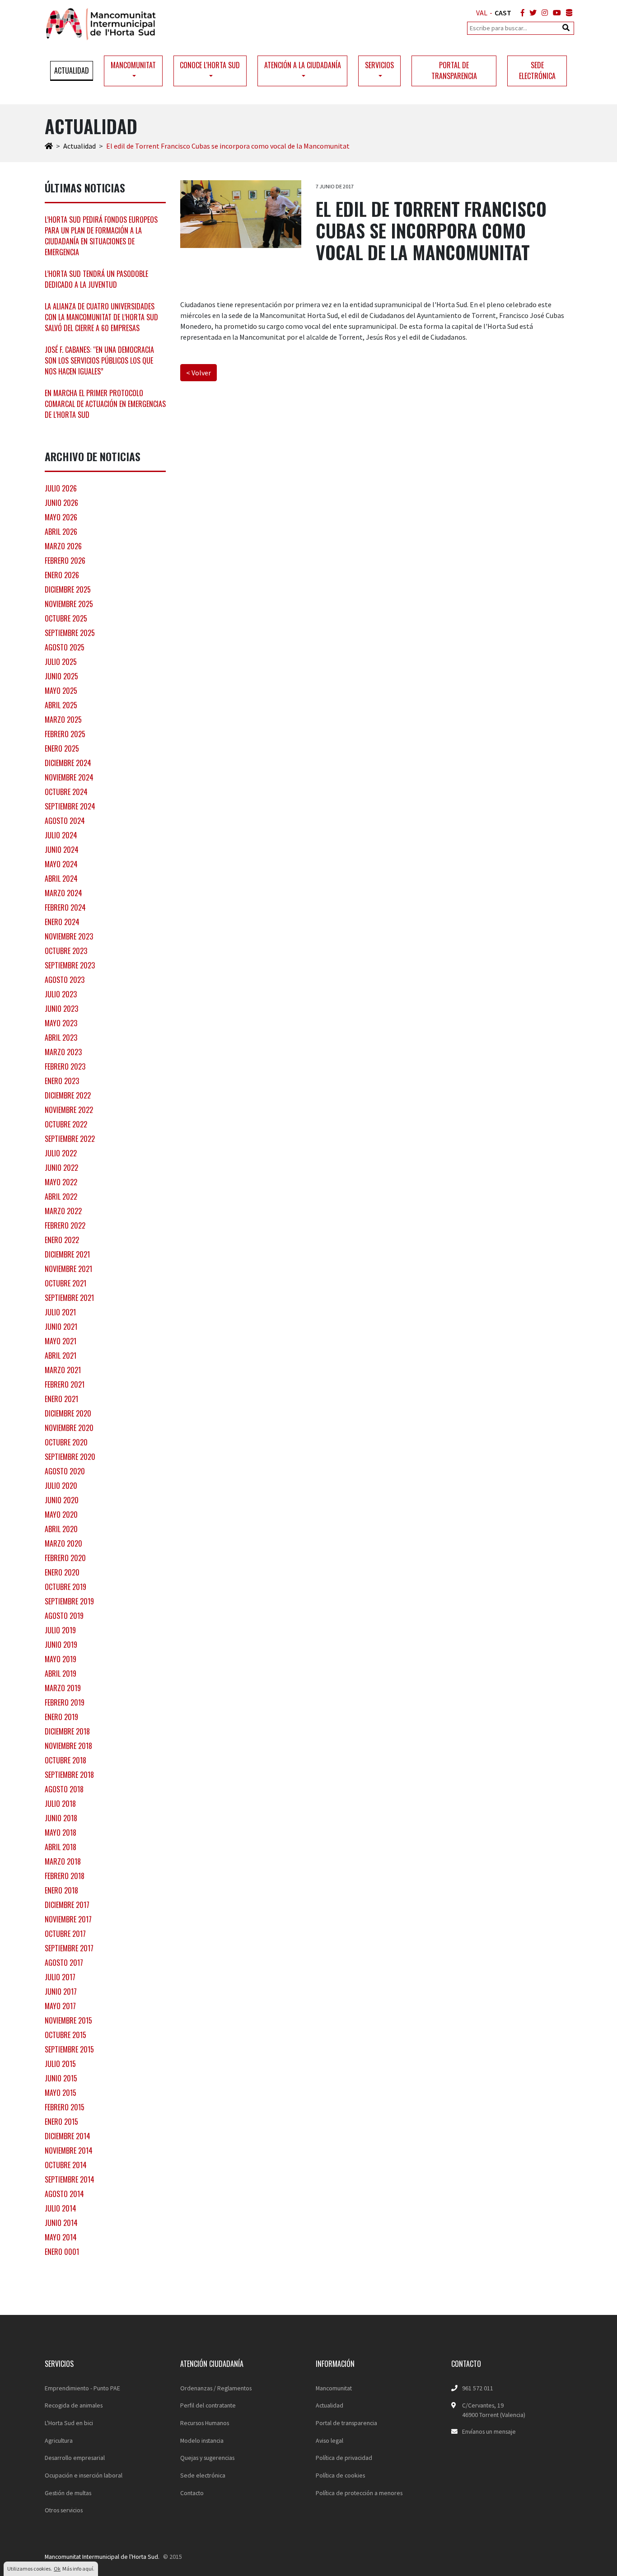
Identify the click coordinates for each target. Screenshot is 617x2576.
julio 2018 (60, 1804)
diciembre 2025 (68, 589)
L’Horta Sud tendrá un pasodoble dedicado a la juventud (96, 279)
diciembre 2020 (68, 1413)
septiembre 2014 (70, 2179)
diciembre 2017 (67, 1905)
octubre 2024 (66, 792)
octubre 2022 (66, 1124)
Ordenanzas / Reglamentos (216, 2388)
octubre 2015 (65, 2035)
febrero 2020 (65, 1558)
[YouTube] (555, 13)
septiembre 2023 (70, 965)
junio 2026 (61, 503)
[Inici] (49, 146)
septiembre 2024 (70, 806)
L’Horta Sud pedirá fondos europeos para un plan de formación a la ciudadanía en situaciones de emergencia (101, 236)
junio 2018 (61, 1818)
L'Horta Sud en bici (69, 2423)
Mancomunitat (334, 2388)
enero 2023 (62, 1081)
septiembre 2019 (69, 1601)
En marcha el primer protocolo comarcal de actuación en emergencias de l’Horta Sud (105, 404)
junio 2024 (62, 850)
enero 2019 (61, 1717)
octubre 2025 (66, 618)
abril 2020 (61, 1529)
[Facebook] (521, 13)
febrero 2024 (65, 907)
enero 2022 (62, 1240)
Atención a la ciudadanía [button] (303, 65)
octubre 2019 (65, 1587)
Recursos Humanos (205, 2423)
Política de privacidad (344, 2458)
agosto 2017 (64, 1963)
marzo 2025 (63, 720)
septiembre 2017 (69, 1948)
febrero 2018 (65, 1876)
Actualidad (72, 70)
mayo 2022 (61, 1182)
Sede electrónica (537, 70)
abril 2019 (61, 1674)
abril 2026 (61, 532)
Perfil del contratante (208, 2405)
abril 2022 (61, 1197)
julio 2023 (61, 994)
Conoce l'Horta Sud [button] (210, 65)
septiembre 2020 (70, 1457)
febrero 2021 (65, 1384)
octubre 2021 (65, 1283)
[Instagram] (543, 13)
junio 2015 (61, 2078)
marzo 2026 (63, 546)
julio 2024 (61, 835)
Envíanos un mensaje (489, 2431)
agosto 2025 (65, 647)
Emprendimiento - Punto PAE (82, 2388)
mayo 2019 (61, 1659)
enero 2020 (62, 1572)
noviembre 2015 (68, 2020)
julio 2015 (60, 2064)
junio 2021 (61, 1327)
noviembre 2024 (69, 777)
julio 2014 (61, 2208)
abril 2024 (61, 879)
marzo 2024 (63, 893)
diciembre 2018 (67, 1731)
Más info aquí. (78, 2569)
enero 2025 (62, 748)
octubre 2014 (66, 2165)
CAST (503, 13)
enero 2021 (61, 1399)
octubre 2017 (65, 1934)
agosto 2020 (65, 1471)
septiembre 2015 (69, 2049)
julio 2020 (61, 1486)
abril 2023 (61, 1038)
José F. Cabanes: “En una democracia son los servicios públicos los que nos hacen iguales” (99, 360)
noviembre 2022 (69, 1110)
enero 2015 (61, 2122)
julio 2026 (61, 488)
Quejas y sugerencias (207, 2458)
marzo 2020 (63, 1543)
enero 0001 (62, 2252)
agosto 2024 (65, 821)
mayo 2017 (60, 2006)
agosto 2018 (64, 1789)
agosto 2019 (64, 1616)
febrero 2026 (65, 561)
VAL (482, 13)
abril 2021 (61, 1356)
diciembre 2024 (68, 763)
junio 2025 (61, 676)
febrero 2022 (65, 1225)
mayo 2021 (61, 1341)
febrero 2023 (65, 1066)
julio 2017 (60, 1977)
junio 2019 (61, 1645)
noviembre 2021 (68, 1269)
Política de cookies (340, 2475)
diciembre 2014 (68, 2136)
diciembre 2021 (67, 1254)
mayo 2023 (61, 1023)
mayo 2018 (61, 1833)
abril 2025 (61, 705)
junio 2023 (61, 1009)
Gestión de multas (68, 2493)
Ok (57, 2569)
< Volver (199, 373)
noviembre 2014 (69, 2151)
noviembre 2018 (68, 1746)
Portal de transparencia (454, 70)
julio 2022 (61, 1153)
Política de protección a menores (359, 2493)
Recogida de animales (74, 2405)
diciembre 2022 (68, 1095)
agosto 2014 (64, 2194)
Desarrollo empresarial (75, 2458)
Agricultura (59, 2440)
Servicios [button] (379, 65)
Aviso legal (330, 2440)
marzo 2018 (63, 1861)
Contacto (192, 2493)
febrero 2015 (65, 2107)
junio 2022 (61, 1168)
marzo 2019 (63, 1688)
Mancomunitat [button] (133, 65)
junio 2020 (62, 1500)
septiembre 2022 (70, 1139)
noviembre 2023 (69, 936)
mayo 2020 (61, 1515)
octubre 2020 (66, 1442)
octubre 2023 (66, 951)
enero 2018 (61, 1890)
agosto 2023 (65, 980)
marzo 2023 (63, 1052)
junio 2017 (61, 1992)
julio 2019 (60, 1630)
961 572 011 (478, 2388)
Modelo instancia (202, 2440)
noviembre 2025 (69, 604)
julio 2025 (61, 662)
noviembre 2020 (69, 1428)
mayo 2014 (61, 2237)
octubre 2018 (65, 1760)
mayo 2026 (61, 517)
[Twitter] (531, 13)
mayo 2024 (61, 864)
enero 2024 (62, 922)
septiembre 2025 (70, 633)
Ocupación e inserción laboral (84, 2475)
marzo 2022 (63, 1211)
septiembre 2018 (69, 1775)
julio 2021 (60, 1312)
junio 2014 (61, 2223)
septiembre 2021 (69, 1298)
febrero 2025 (65, 734)
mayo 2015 (61, 2093)
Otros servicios (64, 2510)
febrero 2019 (65, 1702)
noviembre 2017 (68, 1919)
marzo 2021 (63, 1370)
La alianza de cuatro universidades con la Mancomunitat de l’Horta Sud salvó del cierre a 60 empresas (101, 317)
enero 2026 (62, 575)
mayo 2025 (61, 691)
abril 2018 (61, 1847)
